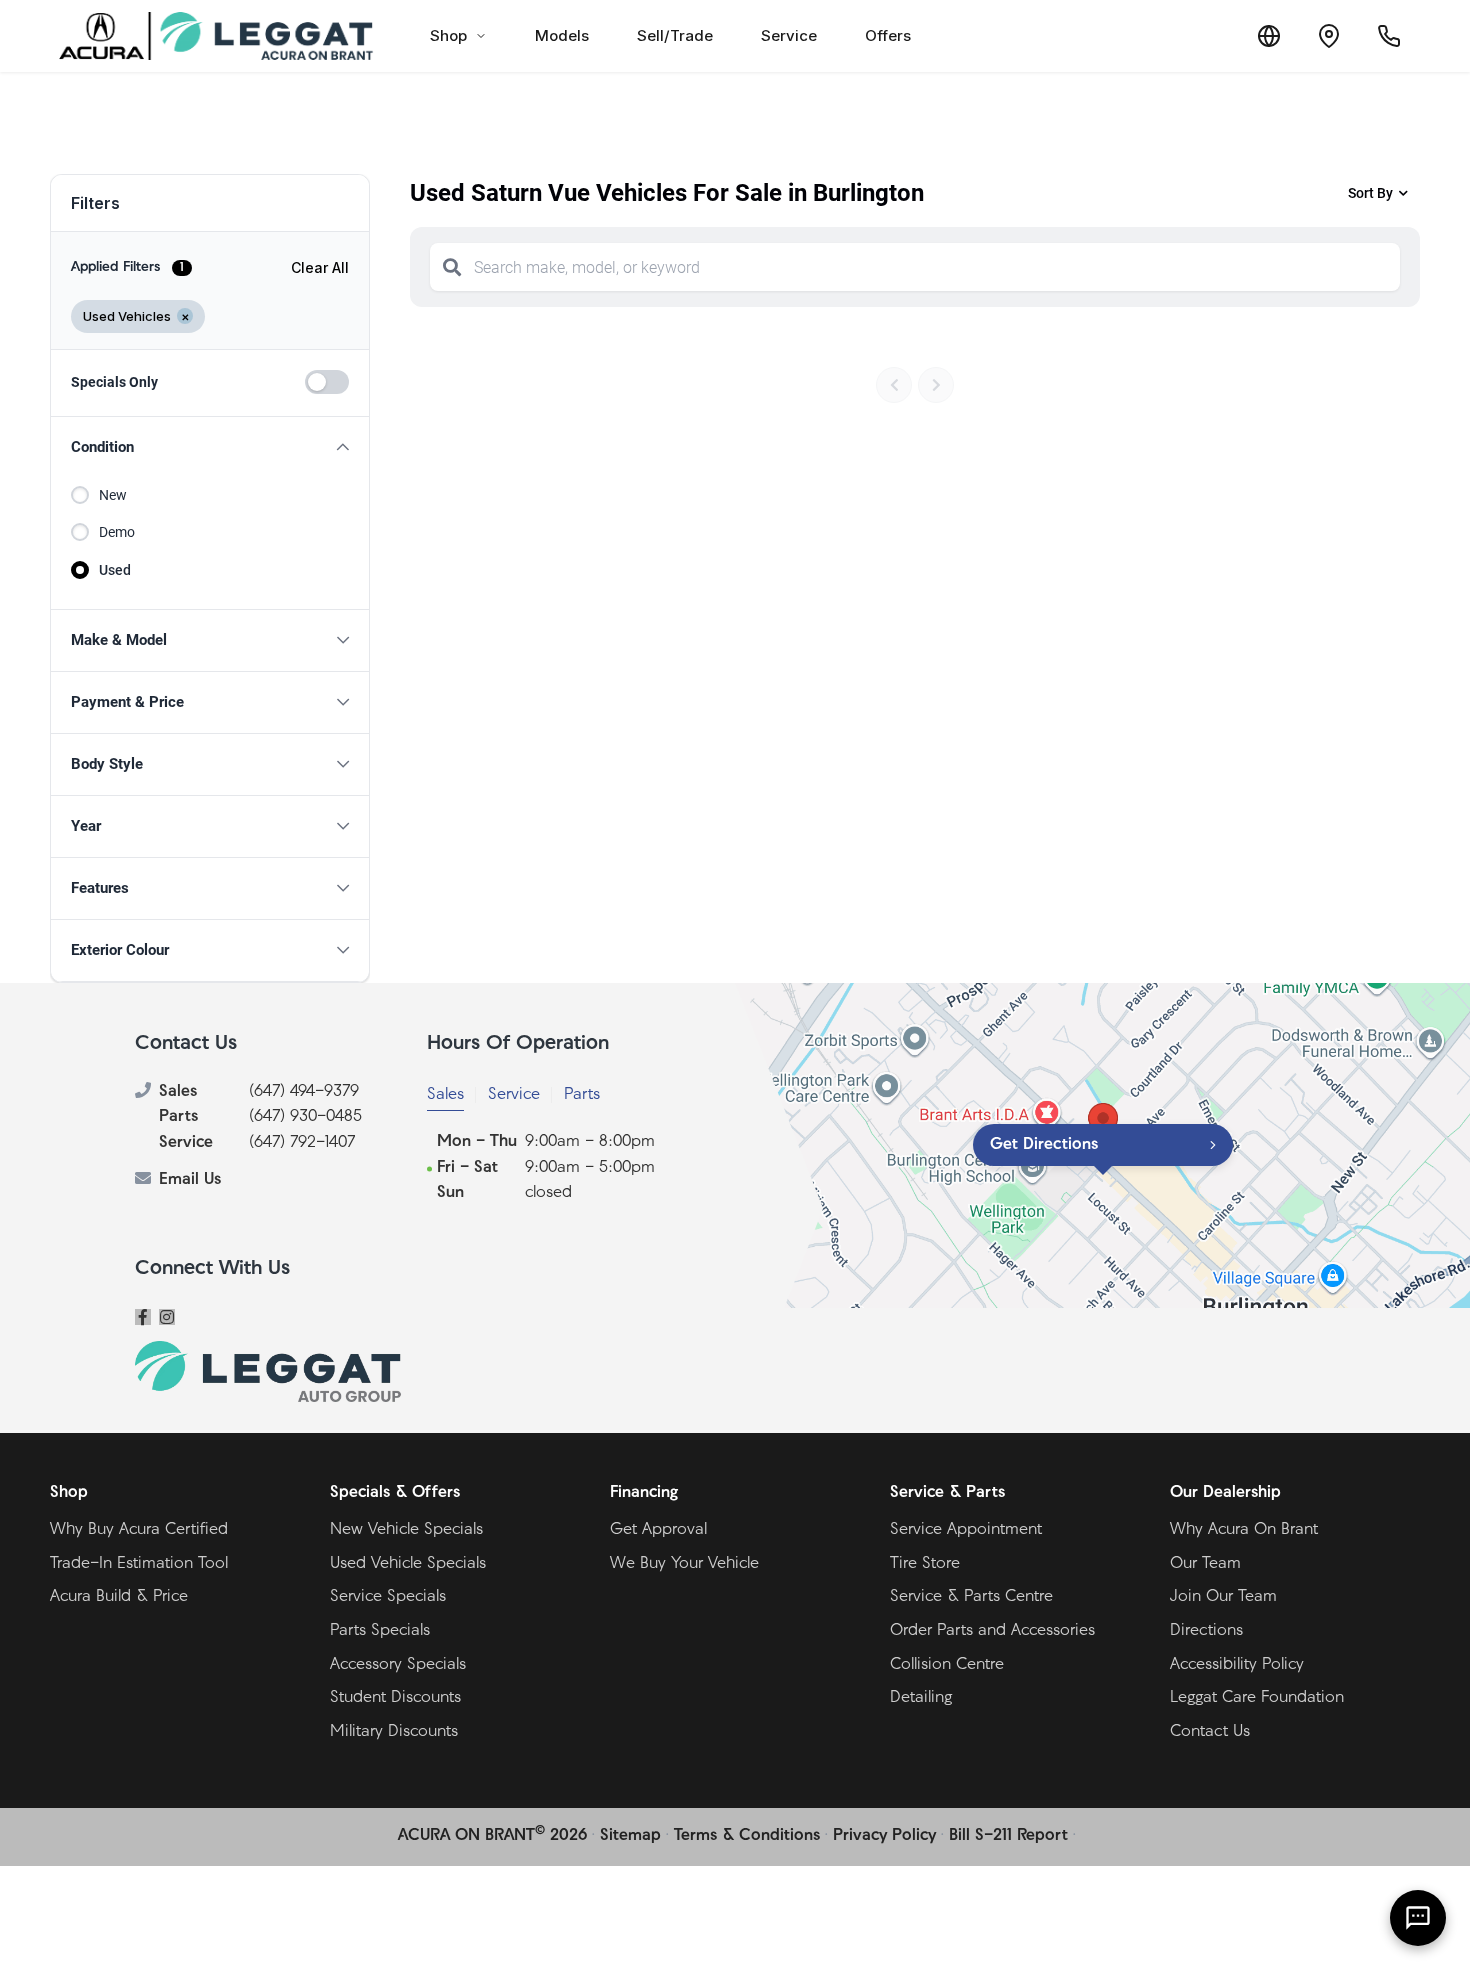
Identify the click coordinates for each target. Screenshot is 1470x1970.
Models (562, 35)
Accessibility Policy (1237, 1665)
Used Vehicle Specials (408, 1564)
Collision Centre (947, 1665)
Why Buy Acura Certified (139, 1530)
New (113, 495)
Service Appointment (966, 1530)
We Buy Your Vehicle (684, 1564)
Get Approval (658, 1530)
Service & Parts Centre (971, 1597)
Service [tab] (514, 1095)
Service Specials (388, 1597)
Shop (448, 35)
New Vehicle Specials (406, 1530)
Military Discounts (394, 1732)
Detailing (921, 1698)
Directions (1206, 1631)
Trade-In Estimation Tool (139, 1564)
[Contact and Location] (1329, 36)
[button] (210, 447)
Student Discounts (395, 1698)
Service (789, 35)
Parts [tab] (582, 1095)
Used (115, 570)
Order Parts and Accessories (992, 1631)
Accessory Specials (398, 1665)
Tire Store (925, 1564)
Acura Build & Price (119, 1597)
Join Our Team (1223, 1597)
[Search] (452, 267)
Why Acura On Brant (1244, 1530)
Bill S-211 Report (1008, 1836)
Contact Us (1210, 1732)
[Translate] (1269, 36)
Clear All (320, 267)
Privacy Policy (884, 1836)
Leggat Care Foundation (1257, 1698)
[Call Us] (1389, 36)
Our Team (1205, 1564)
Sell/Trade (675, 35)
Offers (888, 35)
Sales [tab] (445, 1095)
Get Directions (1044, 1145)
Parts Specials (380, 1631)
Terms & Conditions (747, 1836)
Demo (117, 532)
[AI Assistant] (1418, 1918)
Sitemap (630, 1836)
